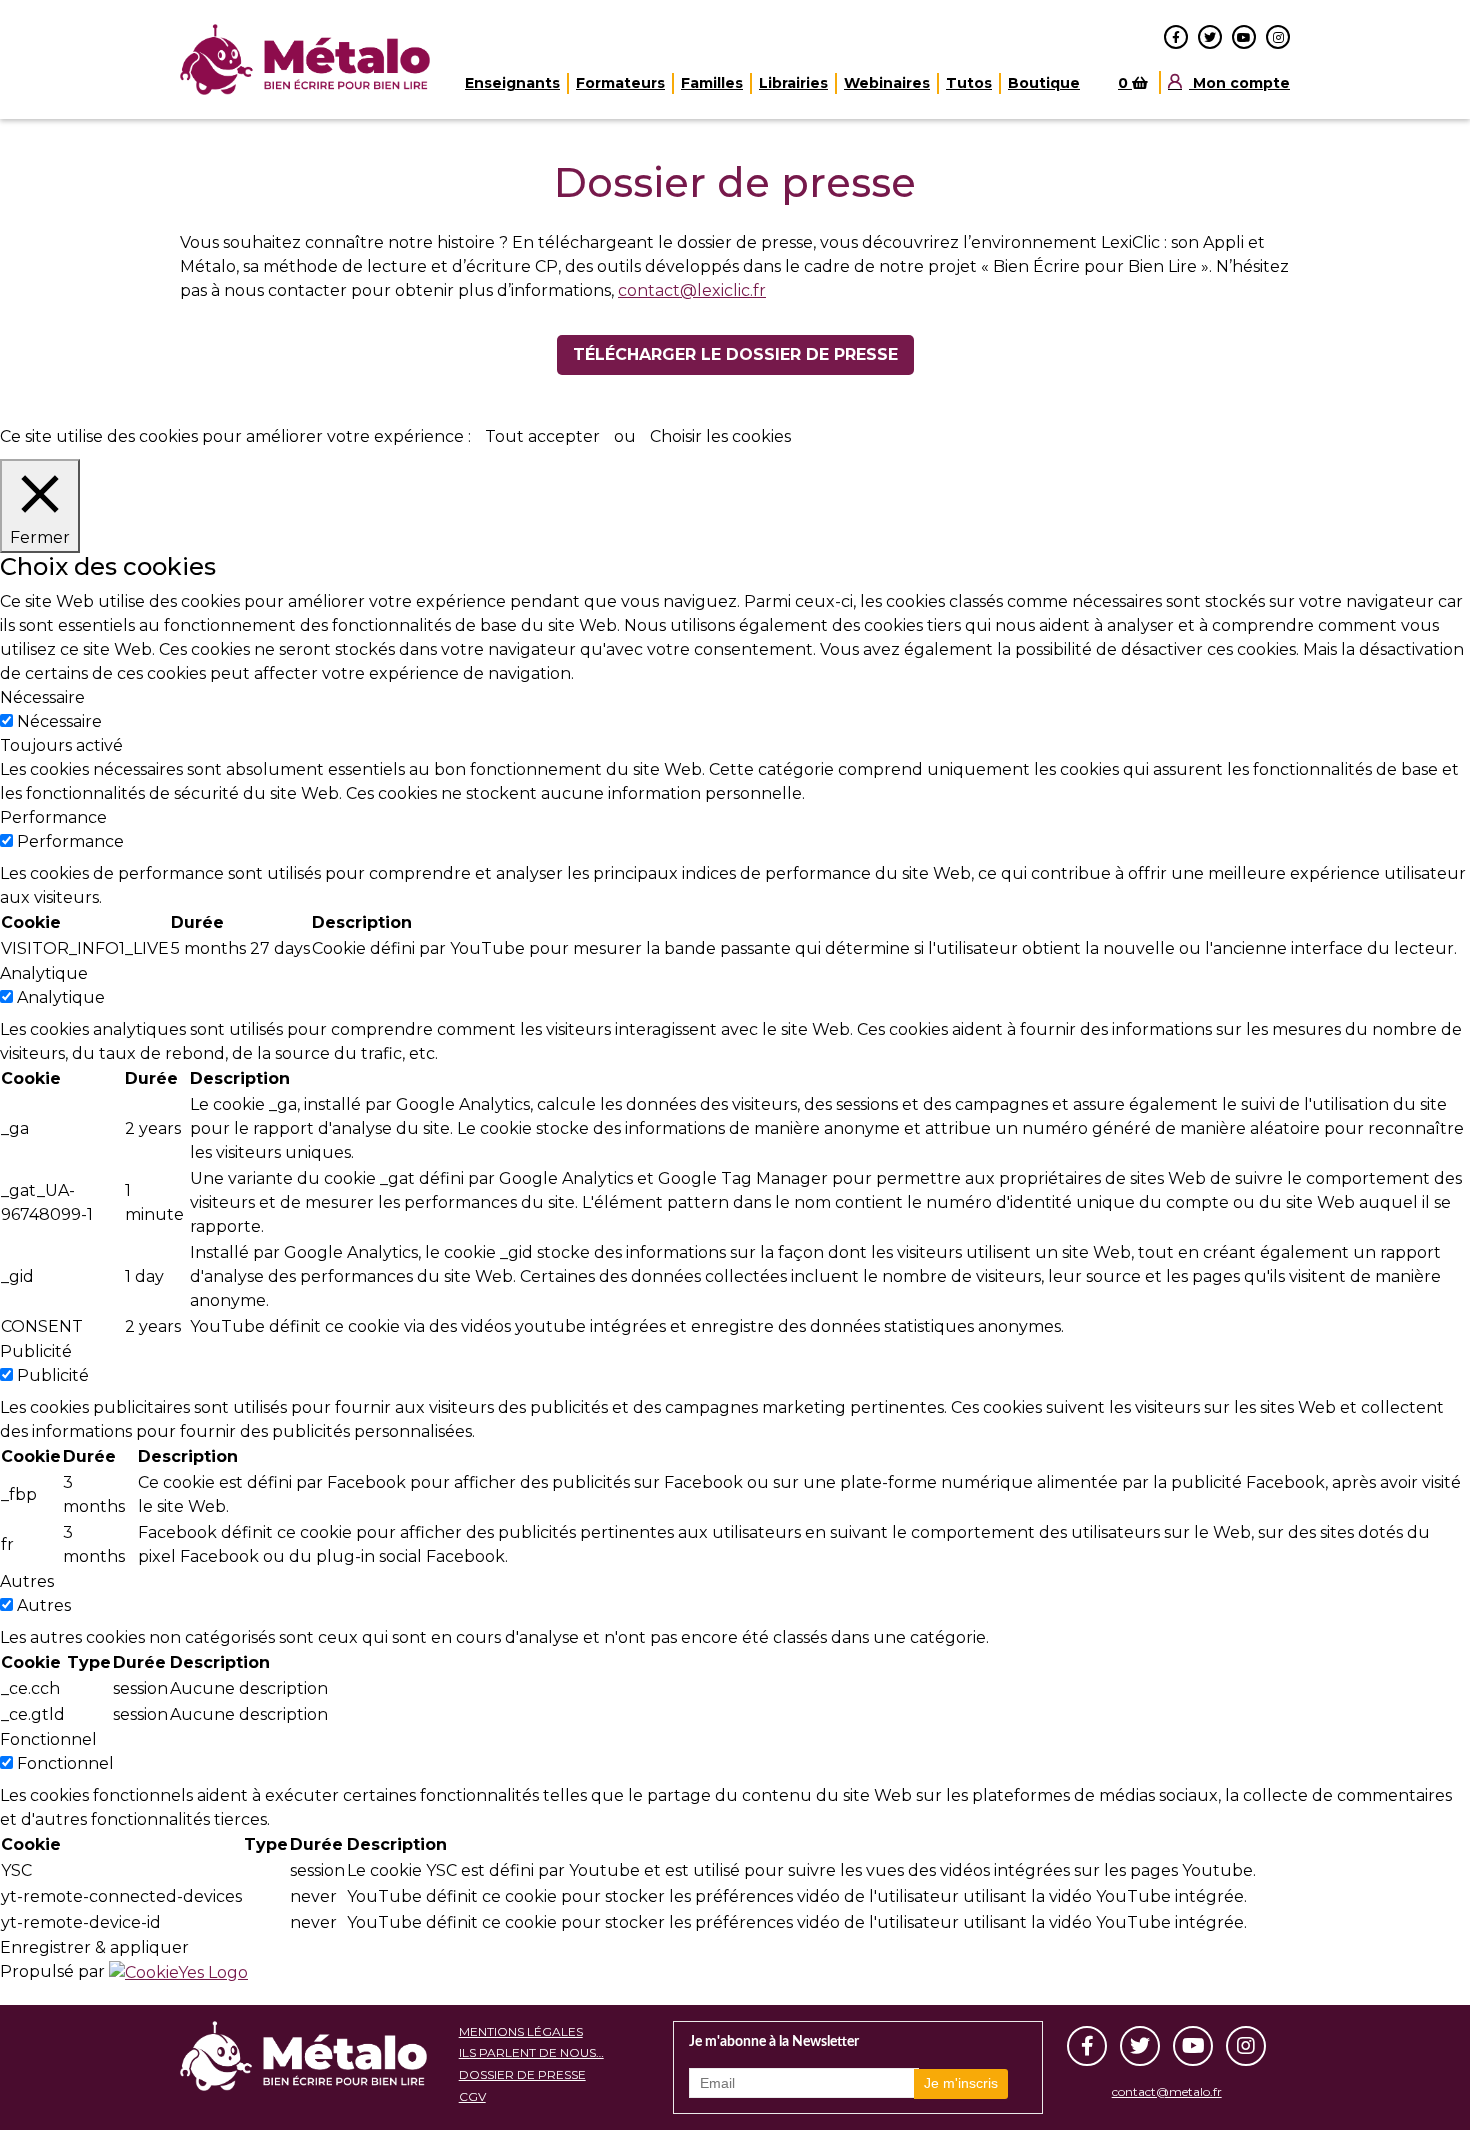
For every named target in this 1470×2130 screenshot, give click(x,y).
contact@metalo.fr (1167, 2091)
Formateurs (620, 83)
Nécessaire (59, 721)
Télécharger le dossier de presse (735, 354)
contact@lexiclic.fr (692, 290)
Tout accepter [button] (542, 436)
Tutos (969, 83)
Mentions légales (521, 2031)
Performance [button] (53, 817)
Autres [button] (27, 1581)
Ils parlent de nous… (531, 2052)
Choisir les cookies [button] (720, 436)
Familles (712, 83)
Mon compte (1239, 83)
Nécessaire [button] (42, 697)
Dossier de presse (522, 2074)
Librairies (793, 83)
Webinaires (887, 83)
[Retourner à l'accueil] (303, 2056)
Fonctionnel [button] (48, 1739)
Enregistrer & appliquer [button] (94, 1947)
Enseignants (512, 83)
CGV (472, 2096)
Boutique (1044, 83)
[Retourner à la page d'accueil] (307, 59)
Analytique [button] (44, 973)
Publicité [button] (36, 1351)
